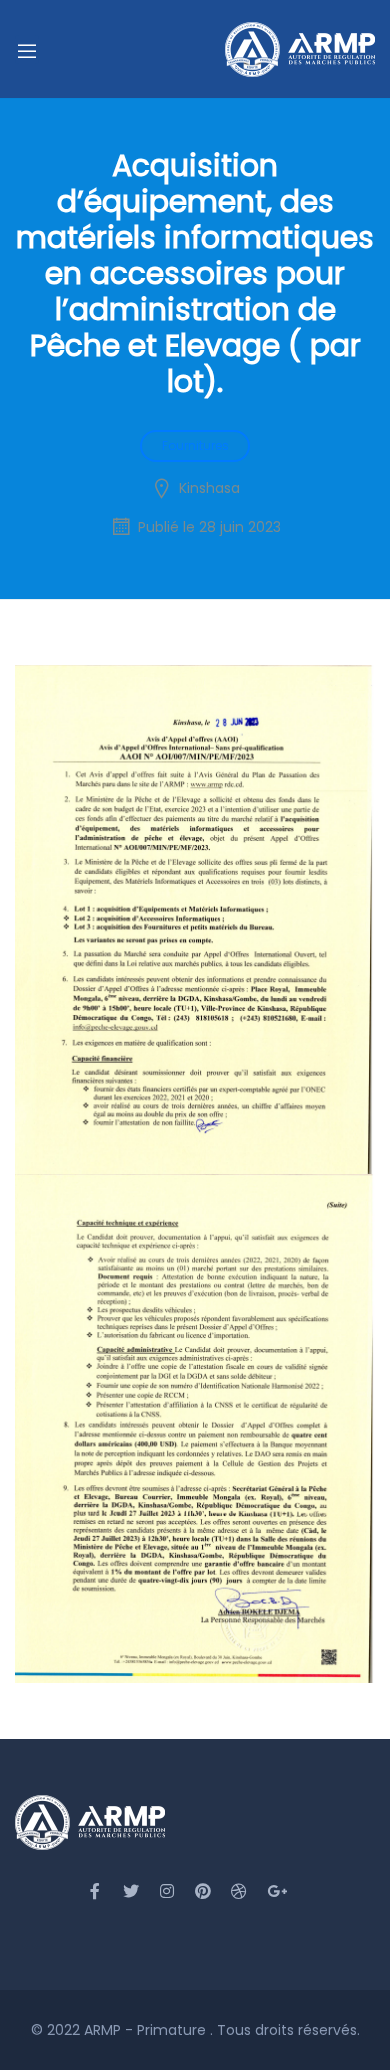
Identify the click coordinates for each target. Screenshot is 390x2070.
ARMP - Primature (147, 2030)
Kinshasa (209, 488)
